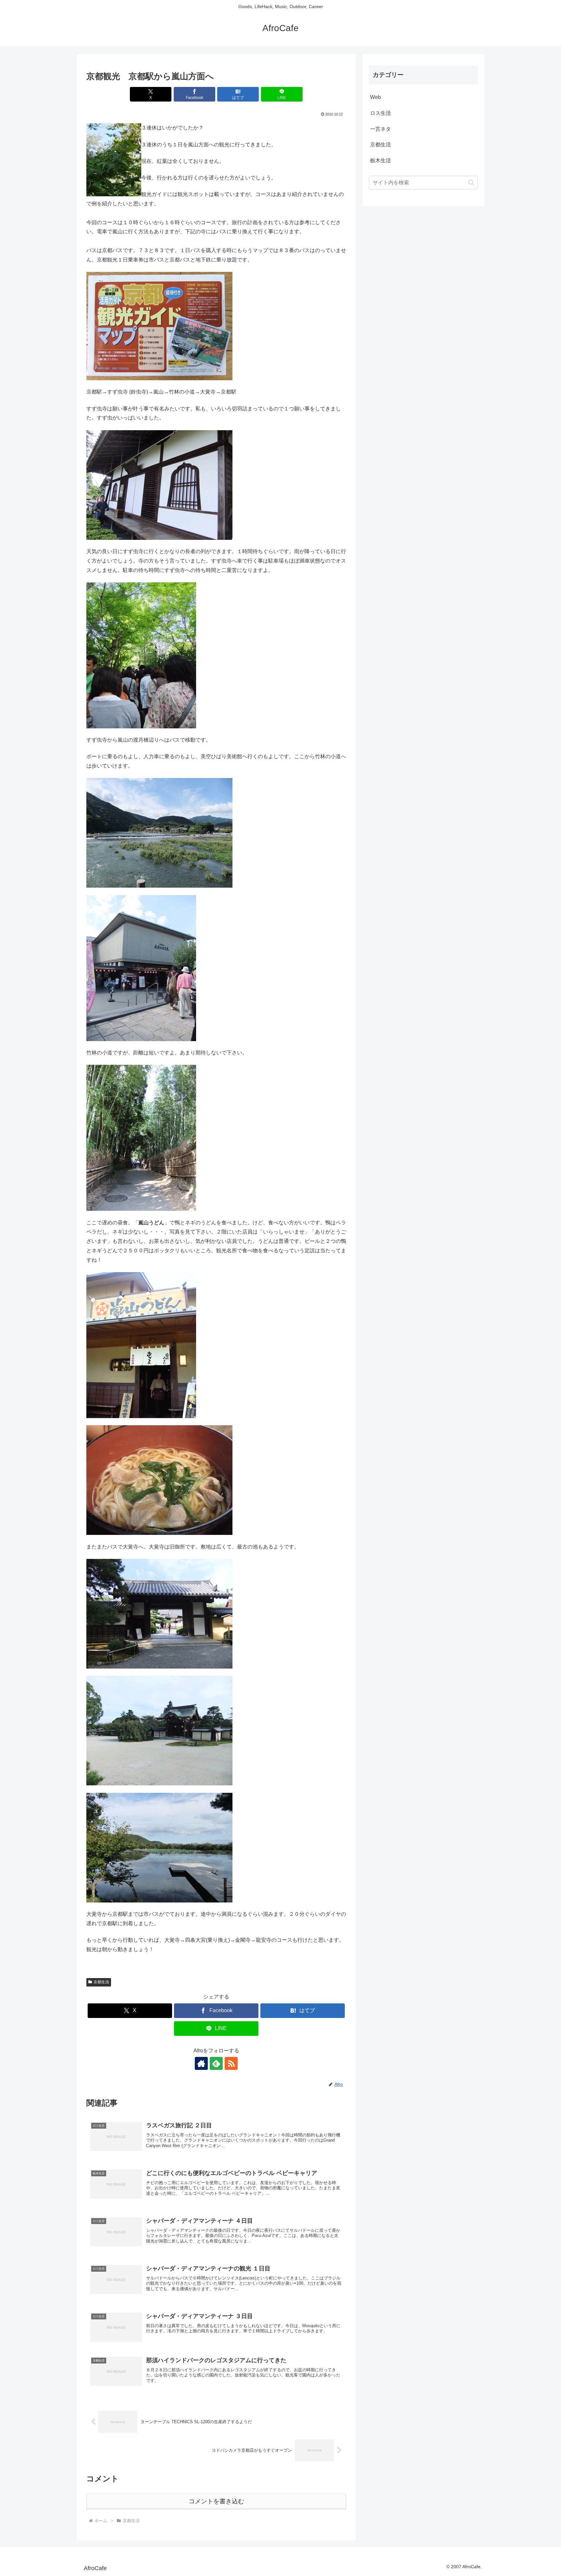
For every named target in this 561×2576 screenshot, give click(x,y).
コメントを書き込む (216, 2501)
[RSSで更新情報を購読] (231, 2063)
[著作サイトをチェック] (201, 2063)
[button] (471, 182)
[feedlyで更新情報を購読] (216, 2063)
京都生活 (101, 1982)
